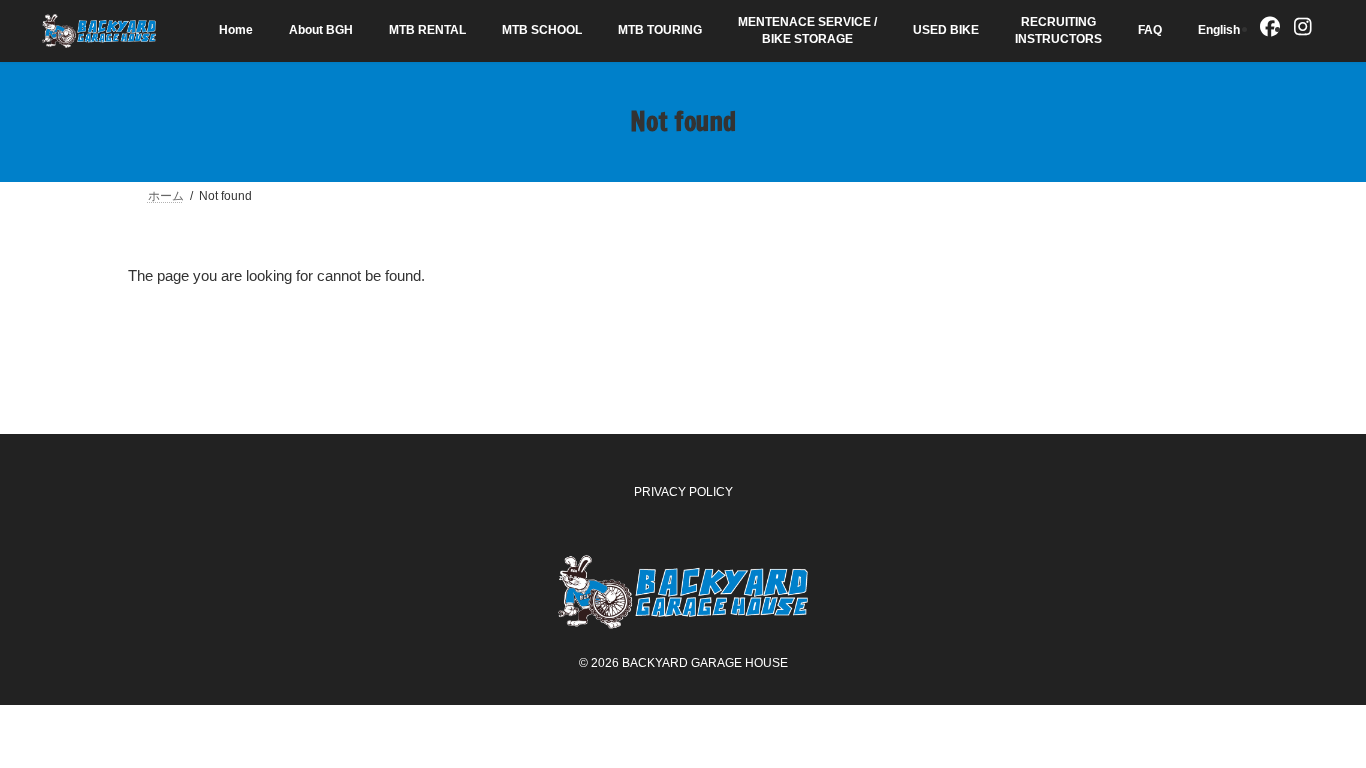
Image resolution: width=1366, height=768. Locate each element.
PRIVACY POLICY (683, 492)
